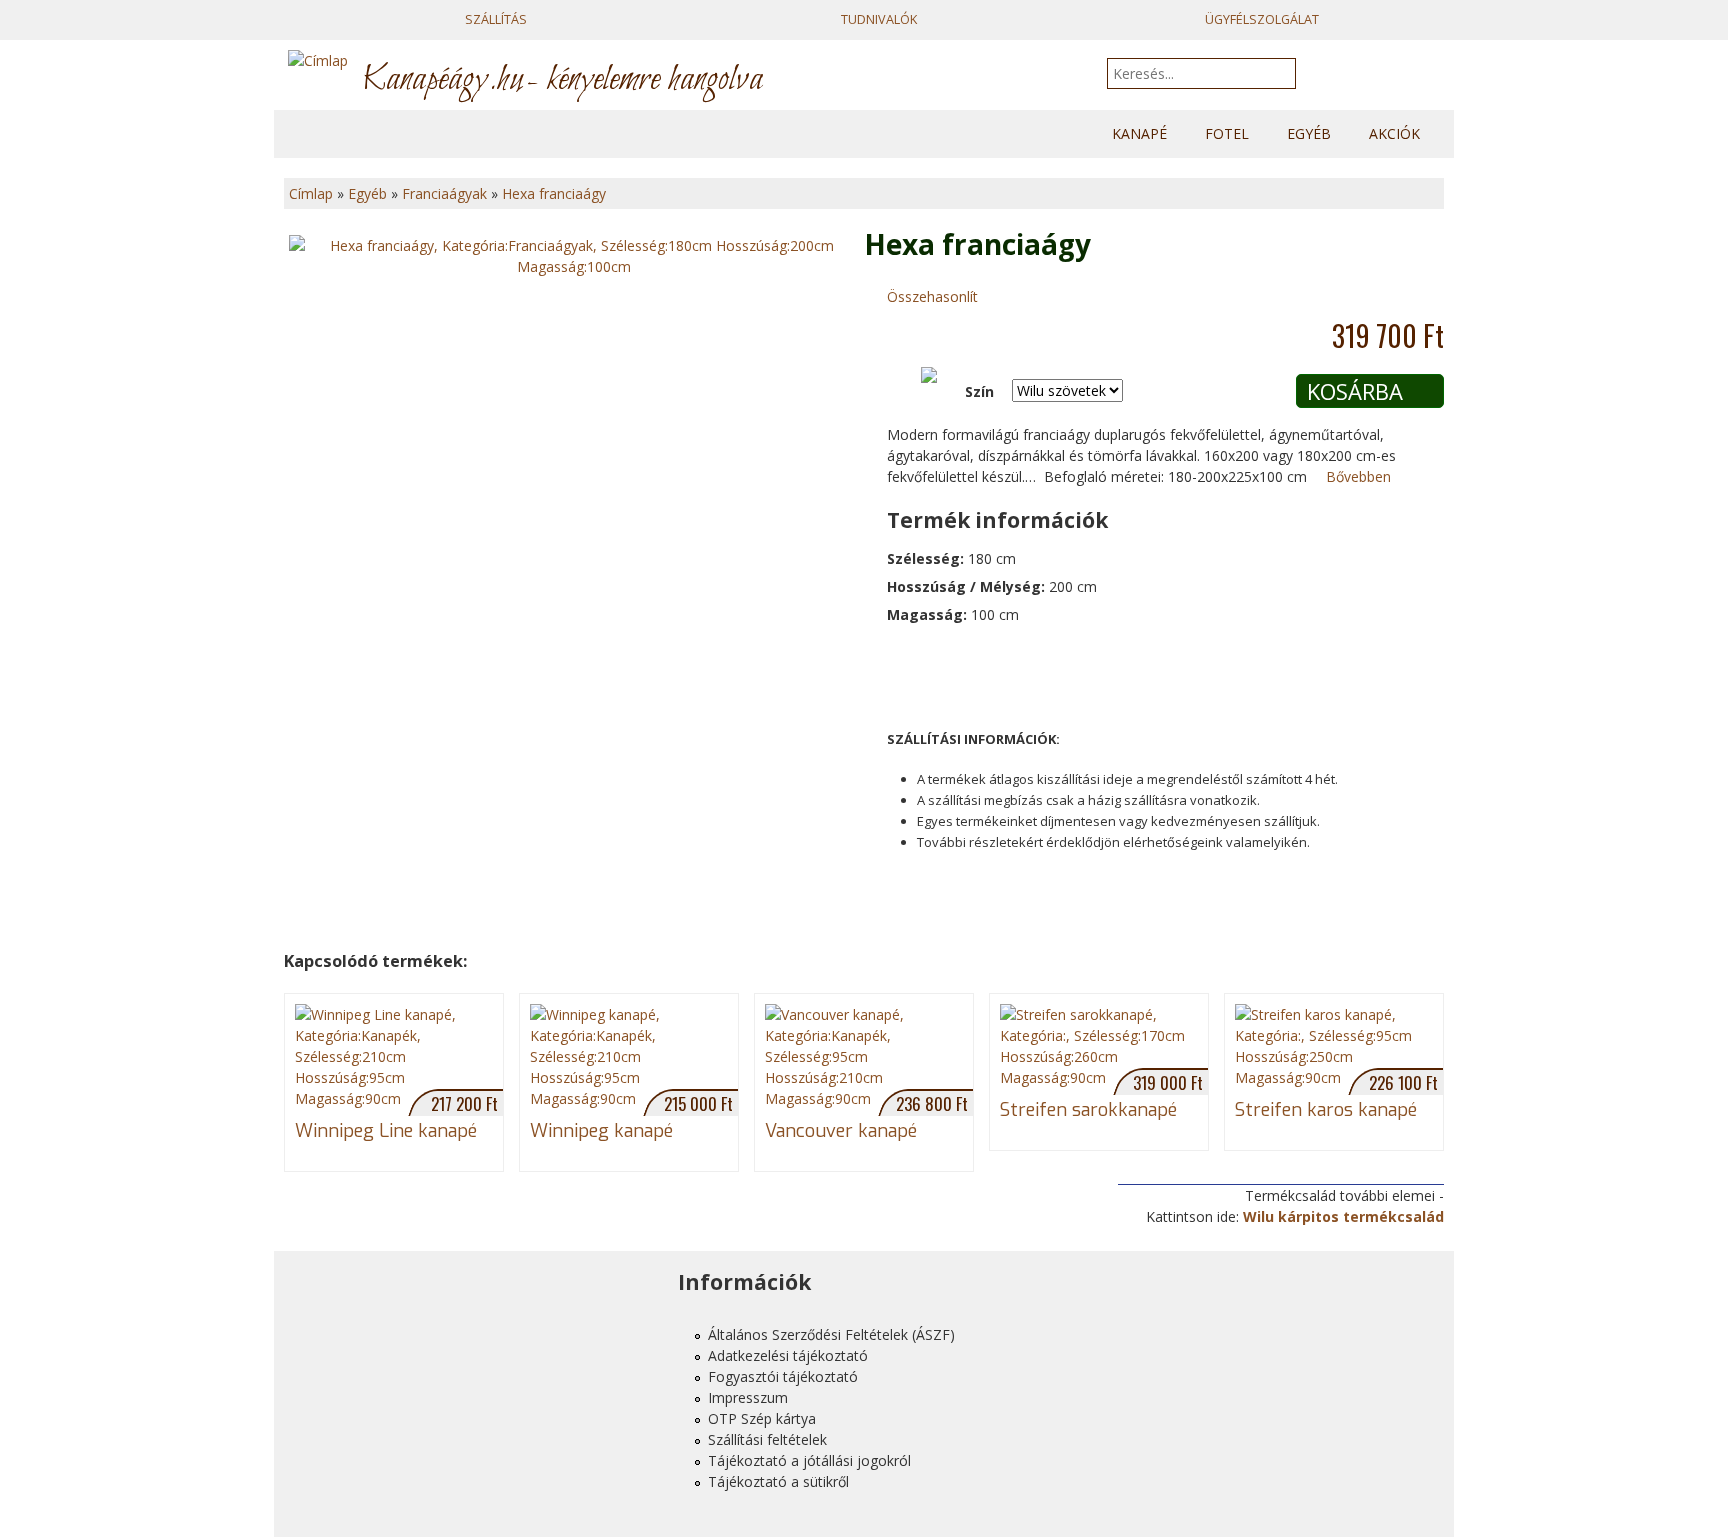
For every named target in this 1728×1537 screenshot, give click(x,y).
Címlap (311, 193)
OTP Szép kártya (762, 1418)
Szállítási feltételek (767, 1439)
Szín (979, 391)
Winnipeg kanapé (601, 1131)
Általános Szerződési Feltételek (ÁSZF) (831, 1334)
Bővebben (1358, 476)
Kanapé (1139, 133)
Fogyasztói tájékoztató (783, 1376)
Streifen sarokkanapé (1088, 1110)
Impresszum (748, 1397)
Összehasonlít (932, 296)
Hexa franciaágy (554, 193)
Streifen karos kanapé (1326, 1110)
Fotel (1227, 133)
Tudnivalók (879, 19)
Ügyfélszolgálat (1262, 19)
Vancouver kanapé (841, 1131)
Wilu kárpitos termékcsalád (1343, 1216)
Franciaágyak (444, 193)
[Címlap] (318, 74)
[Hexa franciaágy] (574, 256)
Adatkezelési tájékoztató (788, 1355)
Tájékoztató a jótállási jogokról (809, 1460)
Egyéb (1309, 133)
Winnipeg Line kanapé (386, 1131)
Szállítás (496, 19)
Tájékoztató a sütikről (778, 1481)
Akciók (1394, 133)
